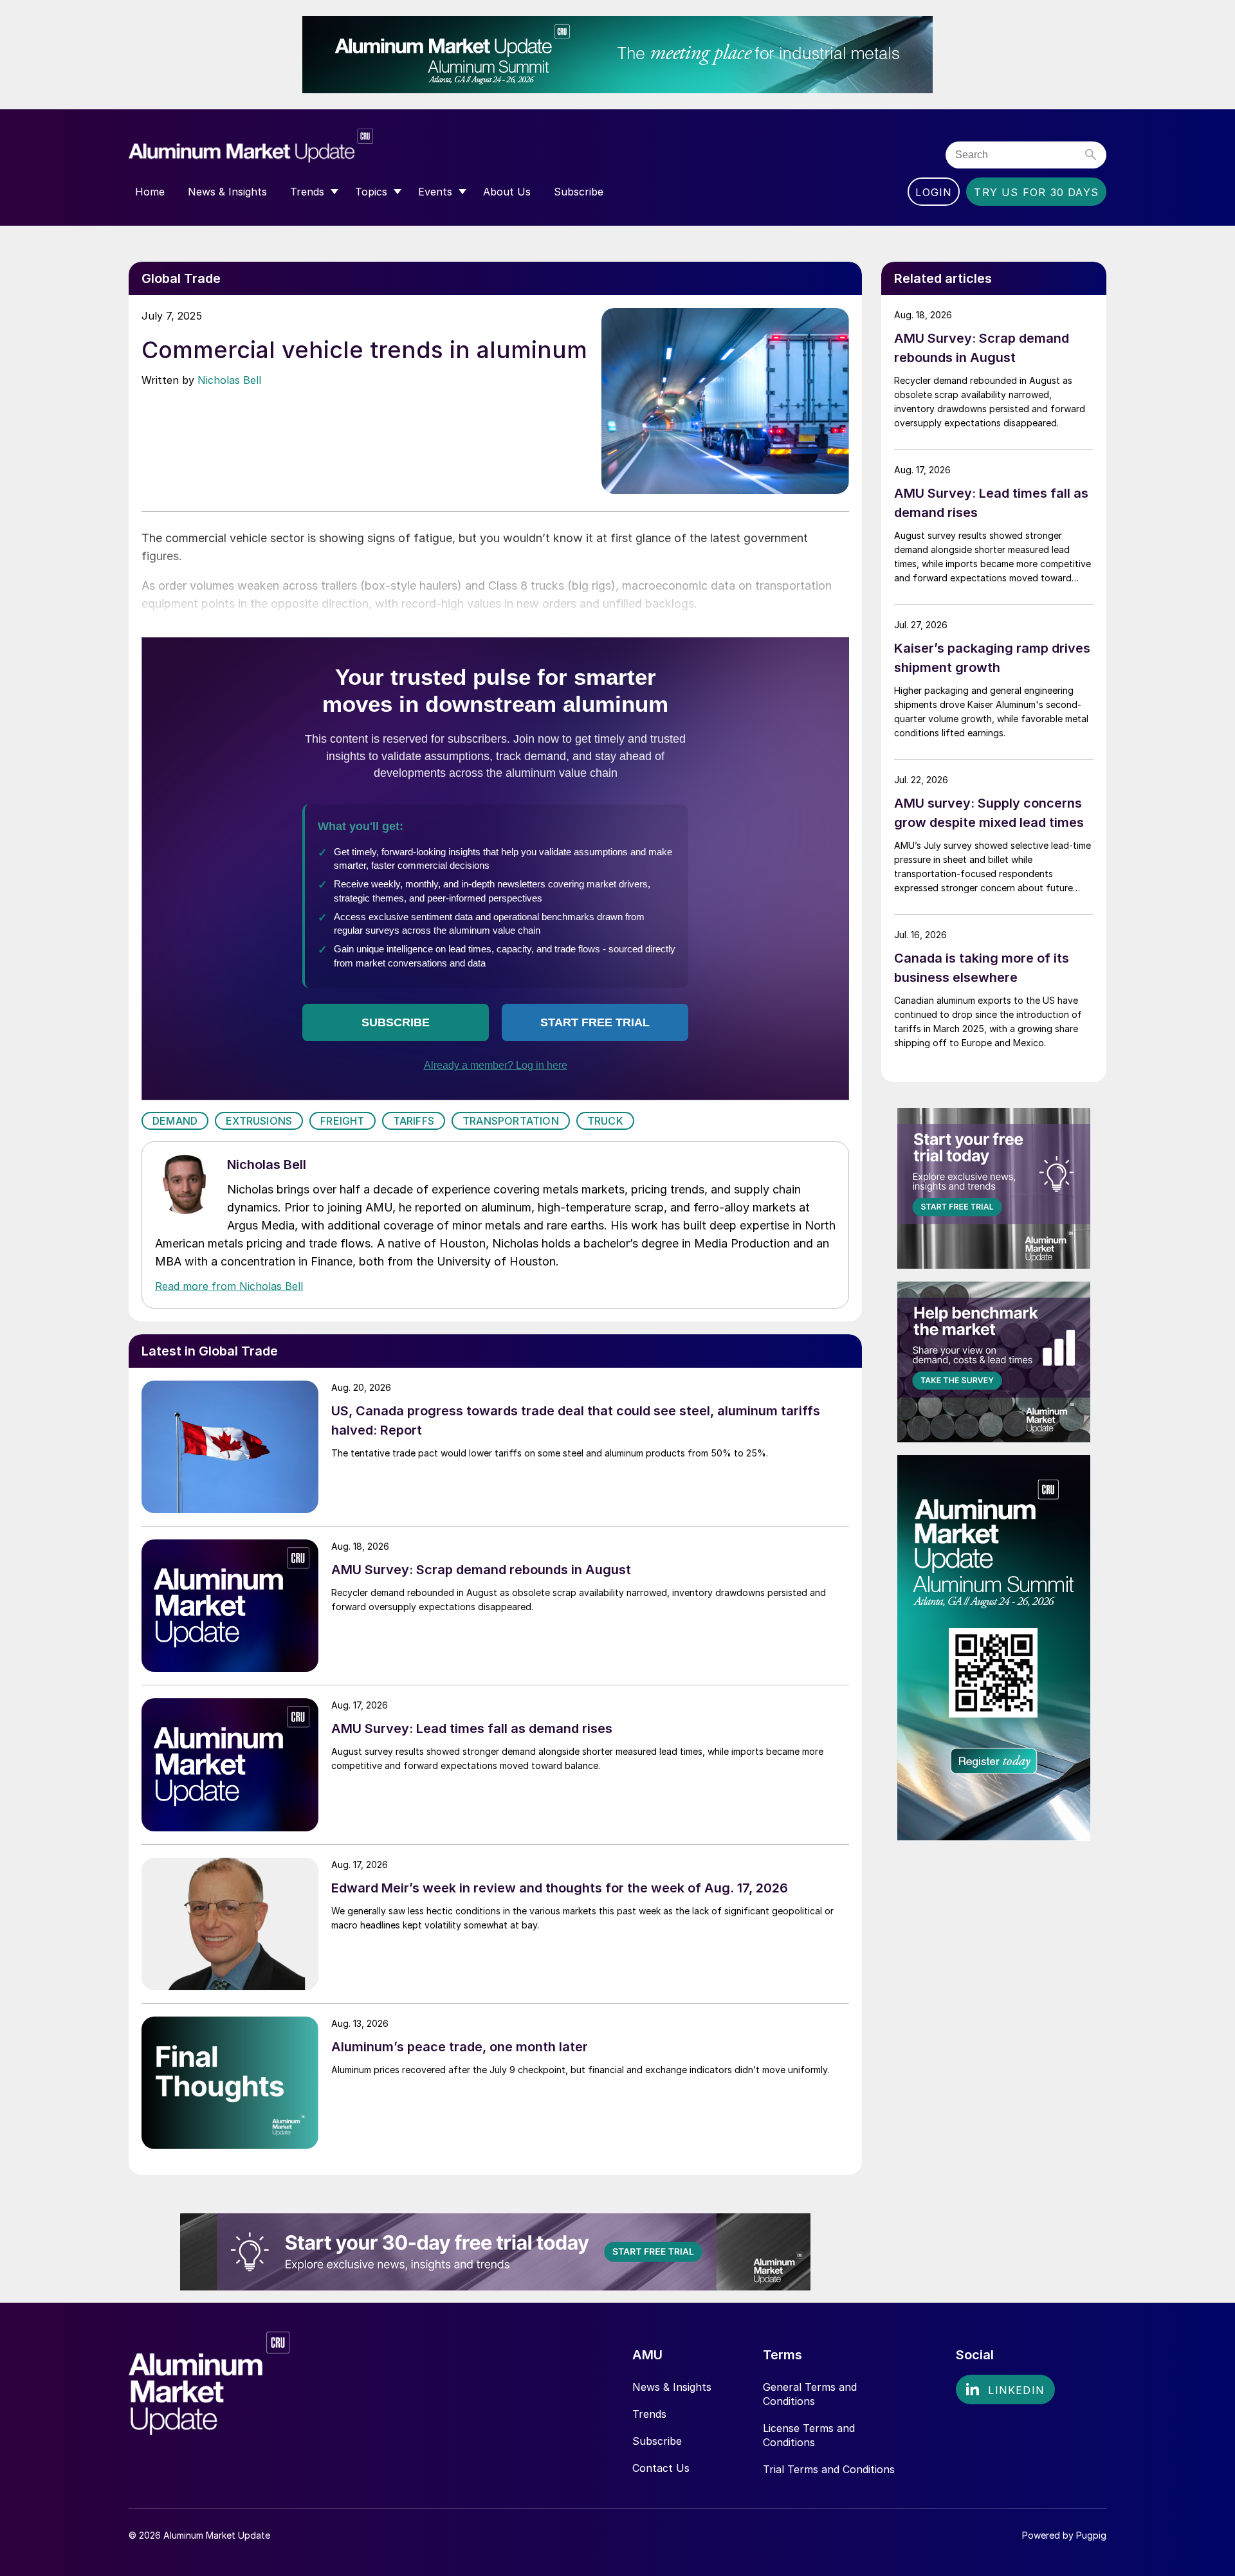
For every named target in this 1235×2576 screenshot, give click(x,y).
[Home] (251, 150)
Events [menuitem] (435, 192)
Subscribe (657, 2441)
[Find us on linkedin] (1005, 2390)
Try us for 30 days (1036, 192)
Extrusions (259, 1121)
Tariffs (414, 1121)
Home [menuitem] (150, 192)
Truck (605, 1121)
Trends (649, 2414)
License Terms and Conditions (809, 2435)
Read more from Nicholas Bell (229, 1286)
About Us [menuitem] (507, 192)
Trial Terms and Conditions (829, 2469)
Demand (175, 1121)
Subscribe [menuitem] (579, 192)
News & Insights (672, 2387)
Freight (342, 1121)
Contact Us (661, 2468)
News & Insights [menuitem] (227, 192)
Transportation (511, 1121)
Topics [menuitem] (371, 192)
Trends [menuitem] (307, 192)
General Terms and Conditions (810, 2394)
